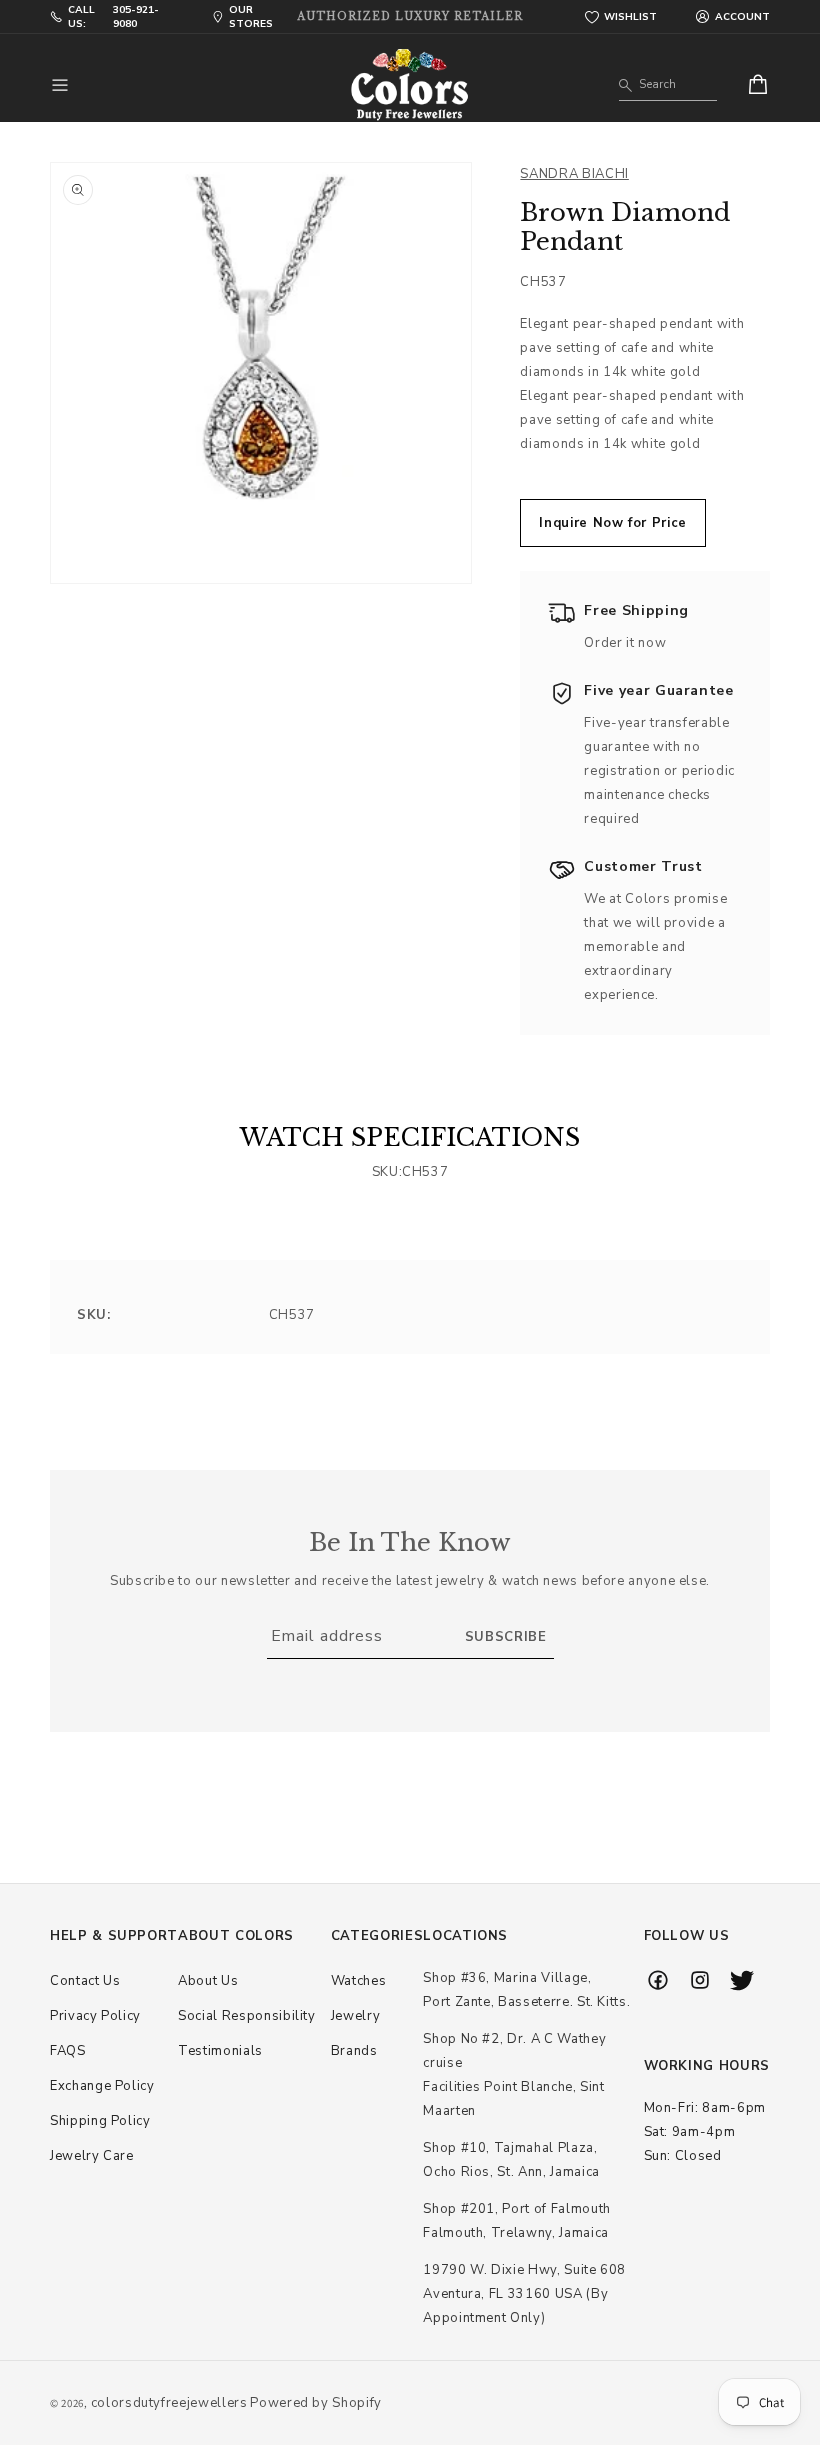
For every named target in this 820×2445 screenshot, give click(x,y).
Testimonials (220, 2051)
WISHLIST (630, 17)
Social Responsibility (247, 2016)
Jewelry (356, 2016)
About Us (208, 1981)
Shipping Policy (100, 2121)
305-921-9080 (113, 17)
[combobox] (668, 85)
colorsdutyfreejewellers (169, 2403)
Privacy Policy (95, 2016)
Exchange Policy (102, 2086)
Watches (359, 1981)
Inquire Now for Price (613, 523)
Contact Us (85, 1981)
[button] (60, 85)
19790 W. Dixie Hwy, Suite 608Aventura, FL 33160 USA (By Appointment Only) (524, 2294)
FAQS (68, 2051)
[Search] (626, 86)
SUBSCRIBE (506, 1637)
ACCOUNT (742, 17)
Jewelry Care (92, 2156)
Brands (354, 2051)
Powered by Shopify (316, 2403)
